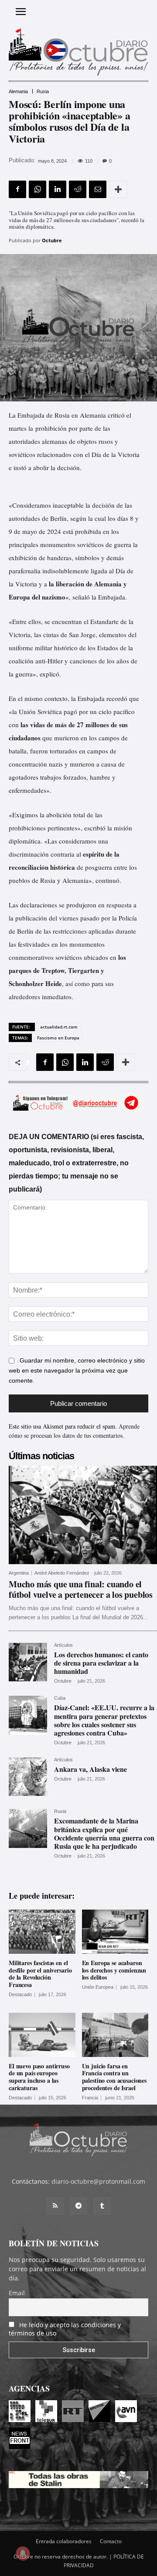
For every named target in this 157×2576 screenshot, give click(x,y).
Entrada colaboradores (64, 2541)
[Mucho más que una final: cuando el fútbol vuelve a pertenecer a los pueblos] (83, 1515)
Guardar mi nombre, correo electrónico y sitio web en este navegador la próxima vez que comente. (77, 1371)
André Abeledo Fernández (62, 1573)
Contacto (111, 2541)
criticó (116, 415)
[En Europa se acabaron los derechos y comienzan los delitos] (115, 1932)
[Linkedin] (58, 189)
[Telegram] (78, 2206)
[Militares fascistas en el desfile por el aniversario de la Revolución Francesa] (42, 1932)
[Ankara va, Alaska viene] (28, 1777)
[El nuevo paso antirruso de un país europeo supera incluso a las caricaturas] (42, 2035)
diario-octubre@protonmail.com (98, 2181)
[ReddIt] (78, 189)
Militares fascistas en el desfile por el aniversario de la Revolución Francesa (40, 1974)
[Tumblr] (102, 2206)
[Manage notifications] (23, 2553)
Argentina (19, 1573)
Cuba (60, 1698)
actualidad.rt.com (59, 1027)
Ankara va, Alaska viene (90, 1769)
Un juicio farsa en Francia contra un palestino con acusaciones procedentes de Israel (114, 2077)
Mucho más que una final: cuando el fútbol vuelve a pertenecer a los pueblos (81, 1589)
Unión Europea (98, 1987)
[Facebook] (17, 189)
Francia (90, 2098)
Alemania (18, 92)
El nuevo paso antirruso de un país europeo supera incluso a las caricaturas (39, 2077)
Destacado (20, 1995)
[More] (118, 189)
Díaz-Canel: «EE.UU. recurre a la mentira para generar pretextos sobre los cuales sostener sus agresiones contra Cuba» (104, 1720)
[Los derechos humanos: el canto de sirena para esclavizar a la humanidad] (28, 1662)
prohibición (51, 428)
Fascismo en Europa (58, 1038)
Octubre (52, 240)
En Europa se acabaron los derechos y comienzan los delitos (114, 1970)
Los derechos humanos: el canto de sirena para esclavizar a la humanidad (101, 1663)
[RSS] (55, 2206)
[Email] (98, 189)
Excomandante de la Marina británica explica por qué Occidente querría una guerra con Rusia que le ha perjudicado (104, 1833)
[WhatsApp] (38, 189)
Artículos (63, 1645)
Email (17, 2293)
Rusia (43, 92)
